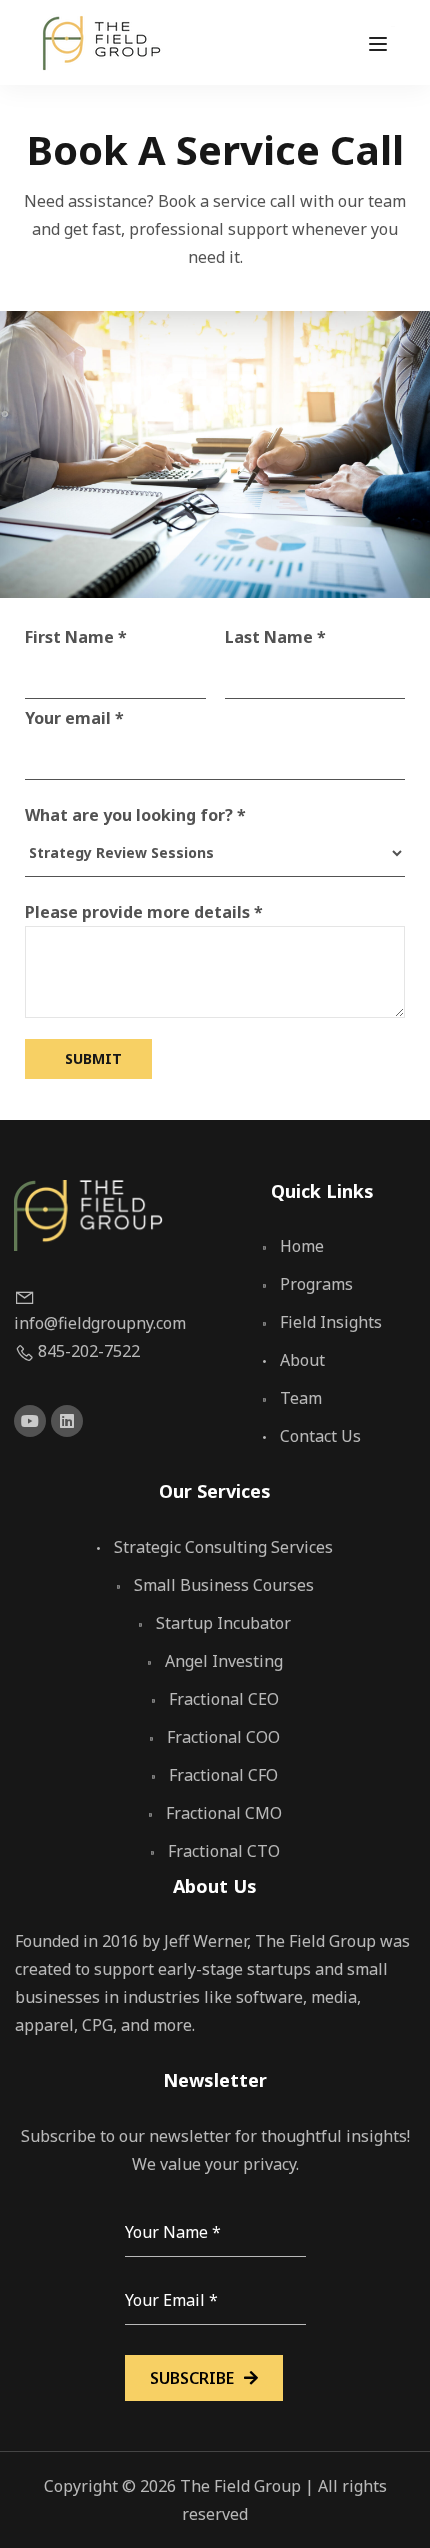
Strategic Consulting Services (223, 1547)
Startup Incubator (223, 1623)
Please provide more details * (144, 912)
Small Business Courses (224, 1585)
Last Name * (275, 637)
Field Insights (331, 1322)
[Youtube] (30, 1421)
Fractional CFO (223, 1775)
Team (301, 1398)
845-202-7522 (89, 1351)
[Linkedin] (67, 1421)
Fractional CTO (224, 1851)
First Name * (76, 637)
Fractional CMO (224, 1813)
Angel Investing (224, 1661)
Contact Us (320, 1436)
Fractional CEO (224, 1699)
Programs (316, 1284)
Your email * (74, 718)
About (302, 1360)
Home (302, 1246)
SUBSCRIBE (192, 2378)
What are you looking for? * (135, 815)
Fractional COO (223, 1737)
